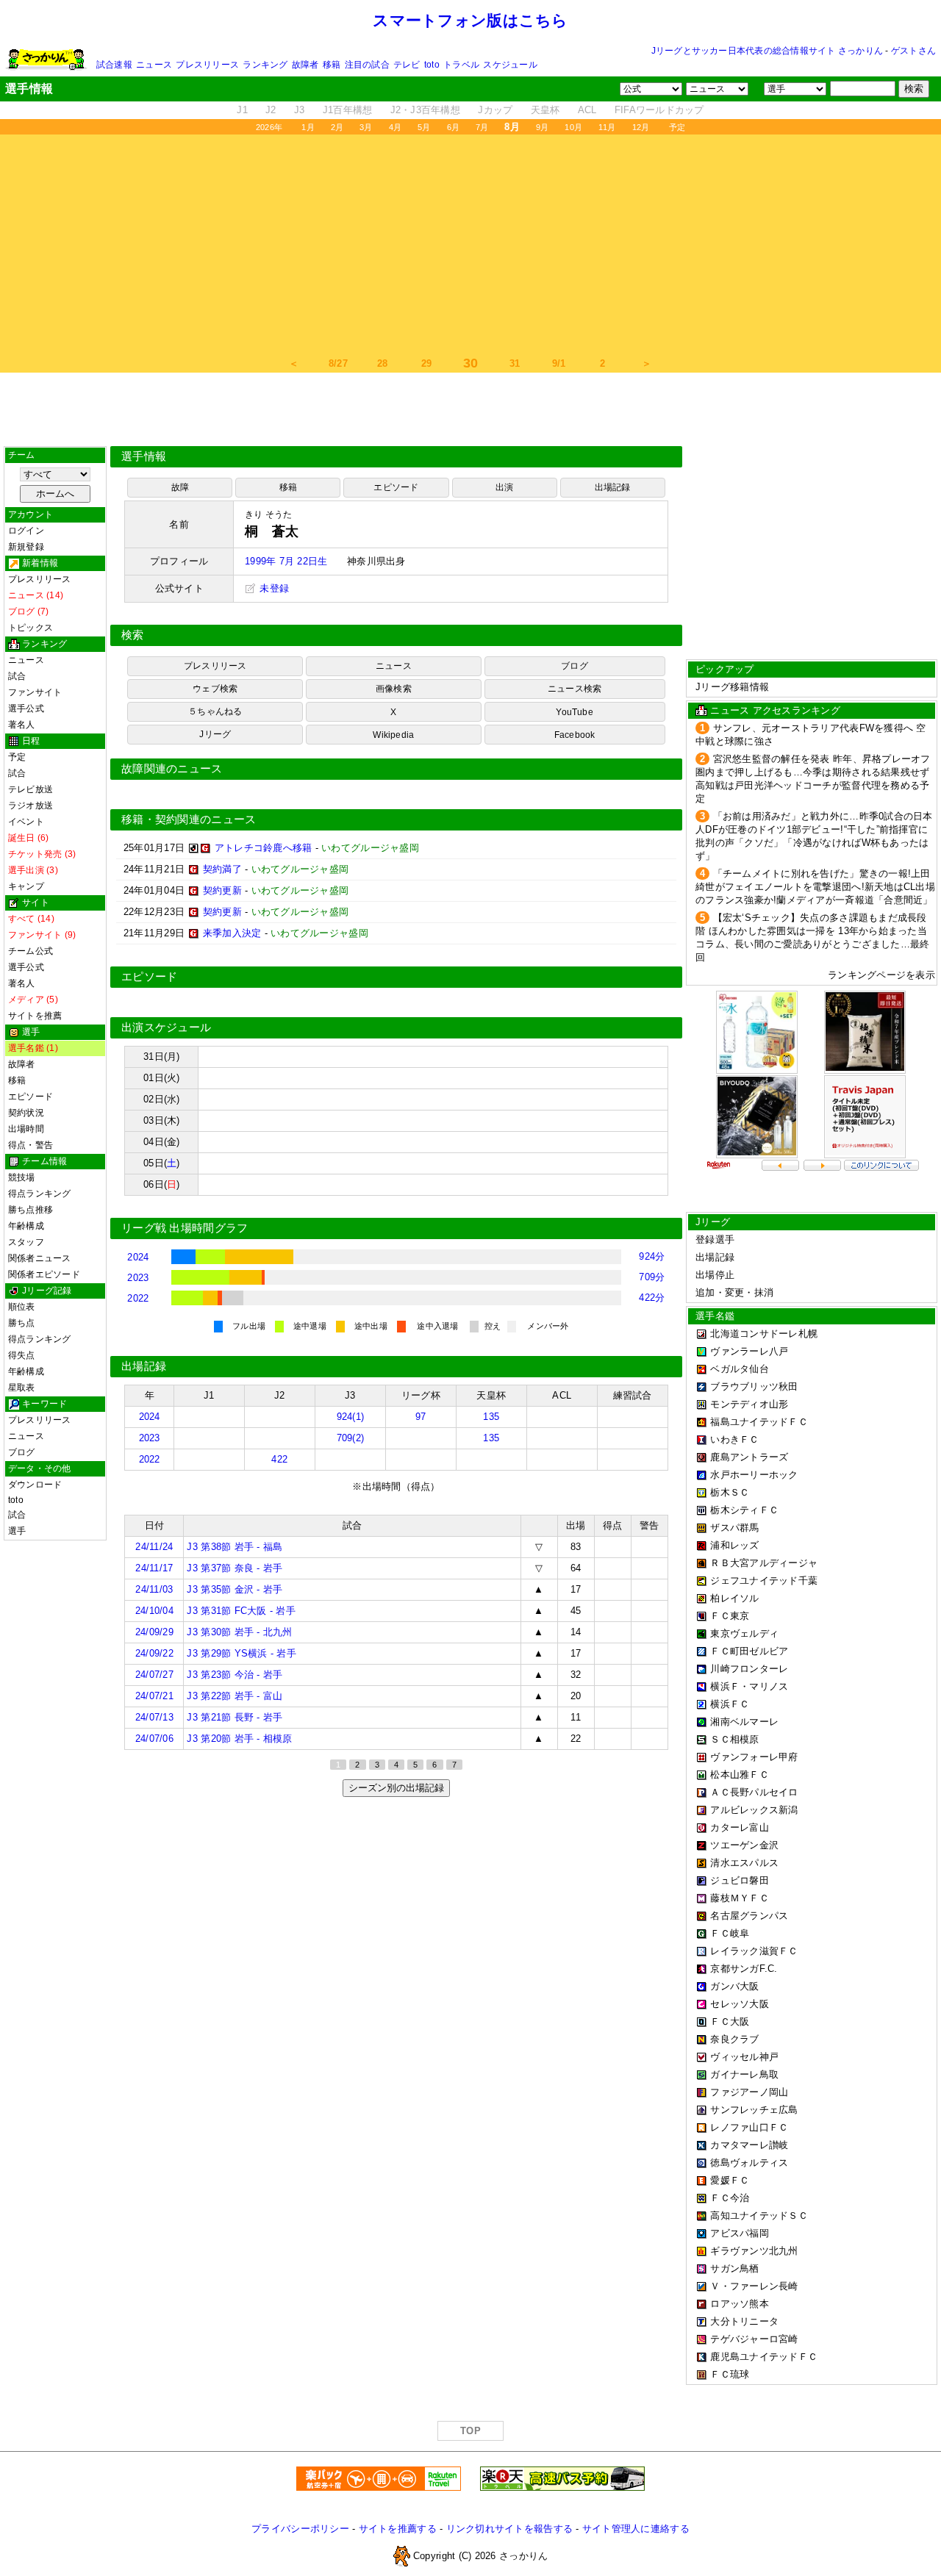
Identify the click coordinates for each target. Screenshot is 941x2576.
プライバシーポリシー (300, 2529)
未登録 (273, 588)
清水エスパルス (744, 1863)
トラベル (461, 65)
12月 (641, 127)
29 (427, 363)
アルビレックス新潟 (754, 1810)
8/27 (338, 363)
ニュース (154, 65)
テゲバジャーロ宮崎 (754, 2339)
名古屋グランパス (749, 1916)
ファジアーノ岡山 (749, 2092)
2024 (138, 1257)
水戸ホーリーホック (754, 1475)
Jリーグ (215, 734)
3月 (366, 127)
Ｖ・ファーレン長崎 (754, 2286)
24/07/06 (154, 1739)
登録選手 (715, 1239)
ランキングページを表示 (881, 975)
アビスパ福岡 (740, 2233)
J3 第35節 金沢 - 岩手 (235, 1589)
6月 (453, 127)
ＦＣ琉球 (730, 2374)
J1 (242, 110)
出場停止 (715, 1275)
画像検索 (394, 689)
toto (432, 65)
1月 (308, 127)
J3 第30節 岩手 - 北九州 (239, 1632)
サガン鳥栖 (734, 2268)
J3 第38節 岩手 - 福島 (235, 1547)
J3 (300, 110)
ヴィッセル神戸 (744, 2057)
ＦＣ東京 (730, 1616)
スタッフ (26, 1242)
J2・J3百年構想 (425, 110)
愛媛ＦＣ (730, 2180)
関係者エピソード (44, 1274)
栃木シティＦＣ (744, 1510)
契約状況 (26, 1113)
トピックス (31, 628)
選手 (17, 1531)
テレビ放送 (31, 789)
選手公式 (26, 708)
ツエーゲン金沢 (744, 1845)
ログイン (26, 531)
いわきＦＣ (734, 1439)
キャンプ (26, 886)
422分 (652, 1298)
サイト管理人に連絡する (636, 2529)
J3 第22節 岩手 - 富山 (235, 1696)
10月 (573, 127)
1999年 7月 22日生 (286, 561)
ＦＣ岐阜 (730, 1933)
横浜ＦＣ (730, 1704)
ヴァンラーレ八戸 (749, 1351)
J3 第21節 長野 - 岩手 (235, 1717)
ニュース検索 (575, 689)
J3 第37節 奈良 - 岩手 (235, 1568)
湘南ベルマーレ (744, 1722)
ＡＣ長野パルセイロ (754, 1792)
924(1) (351, 1417)
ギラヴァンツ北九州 (754, 2251)
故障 (180, 487)
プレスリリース (207, 65)
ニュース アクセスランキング (775, 710)
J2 (271, 110)
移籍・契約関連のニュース (189, 819)
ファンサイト (35, 692)
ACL (587, 110)
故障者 (305, 65)
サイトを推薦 (35, 1016)
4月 (395, 127)
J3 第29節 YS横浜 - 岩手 (241, 1653)
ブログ (22, 1452)
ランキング (265, 65)
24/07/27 (154, 1675)
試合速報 (114, 65)
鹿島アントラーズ (749, 1457)
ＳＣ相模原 (734, 1739)
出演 (504, 487)
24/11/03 (154, 1589)
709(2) (351, 1438)
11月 (607, 127)
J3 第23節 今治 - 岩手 (235, 1675)
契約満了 (222, 869)
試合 (17, 676)
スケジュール (510, 65)
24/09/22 (154, 1653)
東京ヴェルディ (744, 1633)
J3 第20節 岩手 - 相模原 (239, 1739)
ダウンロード (35, 1485)
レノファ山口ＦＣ (749, 2127)
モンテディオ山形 (749, 1404)
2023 (138, 1278)
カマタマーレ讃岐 (749, 2145)
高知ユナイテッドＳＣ (759, 2216)
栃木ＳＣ (730, 1492)
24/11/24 (154, 1547)
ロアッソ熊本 (740, 2304)
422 (279, 1459)
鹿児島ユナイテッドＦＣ (764, 2357)
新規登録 (26, 547)
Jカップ (495, 110)
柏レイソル (734, 1598)
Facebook (575, 735)
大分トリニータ (744, 2321)
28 (383, 363)
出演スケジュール (166, 1027)
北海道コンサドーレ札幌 (764, 1334)
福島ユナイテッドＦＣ (759, 1422)
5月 (424, 127)
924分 (652, 1256)
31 (515, 363)
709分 (652, 1277)
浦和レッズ (734, 1545)
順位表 (22, 1307)
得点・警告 (31, 1145)
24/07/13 (154, 1717)
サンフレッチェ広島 (754, 2110)
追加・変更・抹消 (734, 1292)
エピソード (31, 1097)
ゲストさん (913, 51)
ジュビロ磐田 (740, 1880)
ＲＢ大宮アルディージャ (764, 1563)
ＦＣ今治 (730, 2198)
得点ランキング (40, 1194)
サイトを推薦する (398, 2529)
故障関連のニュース (172, 769)
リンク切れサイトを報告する (509, 2529)
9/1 (559, 363)
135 (491, 1417)
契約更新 (222, 890)
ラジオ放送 (31, 806)
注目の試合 (367, 65)
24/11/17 (154, 1568)
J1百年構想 (348, 110)
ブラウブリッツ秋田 (754, 1386)
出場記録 (613, 487)
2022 (138, 1298)
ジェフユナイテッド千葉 (764, 1581)
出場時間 (26, 1129)
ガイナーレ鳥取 (744, 2074)
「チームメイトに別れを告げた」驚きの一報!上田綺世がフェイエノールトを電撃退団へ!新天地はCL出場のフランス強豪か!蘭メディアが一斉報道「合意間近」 (815, 887)
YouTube (575, 712)
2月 (337, 127)
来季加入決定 (232, 933)
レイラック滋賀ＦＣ (754, 1951)
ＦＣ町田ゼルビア (749, 1651)
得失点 (22, 1355)
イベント (26, 822)
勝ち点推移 (31, 1210)
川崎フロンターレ (749, 1669)
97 (421, 1417)
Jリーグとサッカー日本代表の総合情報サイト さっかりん (767, 51)
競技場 (22, 1177)
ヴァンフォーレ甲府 (754, 1757)
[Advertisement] (470, 245)
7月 (482, 127)
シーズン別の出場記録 (396, 1788)
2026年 (269, 127)
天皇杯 (545, 110)
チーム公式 (31, 951)
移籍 (332, 65)
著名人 (22, 725)
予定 (677, 127)
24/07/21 (154, 1696)
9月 (542, 127)
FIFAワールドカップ (659, 110)
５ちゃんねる (215, 711)
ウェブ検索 (215, 689)
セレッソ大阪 (740, 2004)
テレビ (407, 65)
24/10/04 (154, 1611)
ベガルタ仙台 (740, 1369)
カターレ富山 (740, 1827)
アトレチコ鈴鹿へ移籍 (264, 848)
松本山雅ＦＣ (740, 1775)
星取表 (22, 1388)
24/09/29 (154, 1632)
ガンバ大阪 (734, 1986)
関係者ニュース (40, 1258)
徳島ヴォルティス (749, 2163)
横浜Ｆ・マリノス (749, 1686)
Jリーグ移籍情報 (732, 687)
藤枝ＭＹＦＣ (740, 1898)
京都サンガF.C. (744, 1969)
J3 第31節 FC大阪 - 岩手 (241, 1611)
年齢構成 (26, 1226)
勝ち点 (22, 1323)
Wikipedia (393, 735)
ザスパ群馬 (734, 1528)
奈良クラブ (734, 2039)
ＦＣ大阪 (730, 2021)
